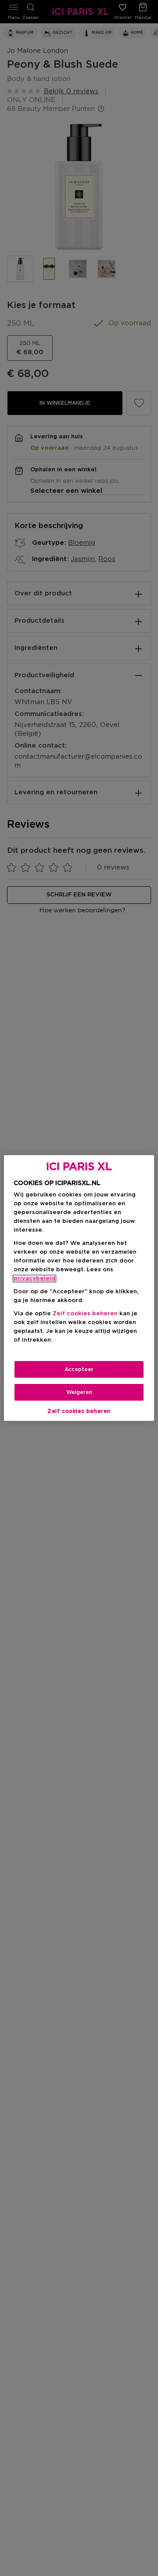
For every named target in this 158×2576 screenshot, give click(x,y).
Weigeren (79, 1392)
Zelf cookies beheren (79, 1411)
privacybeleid (34, 1279)
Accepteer (79, 1369)
